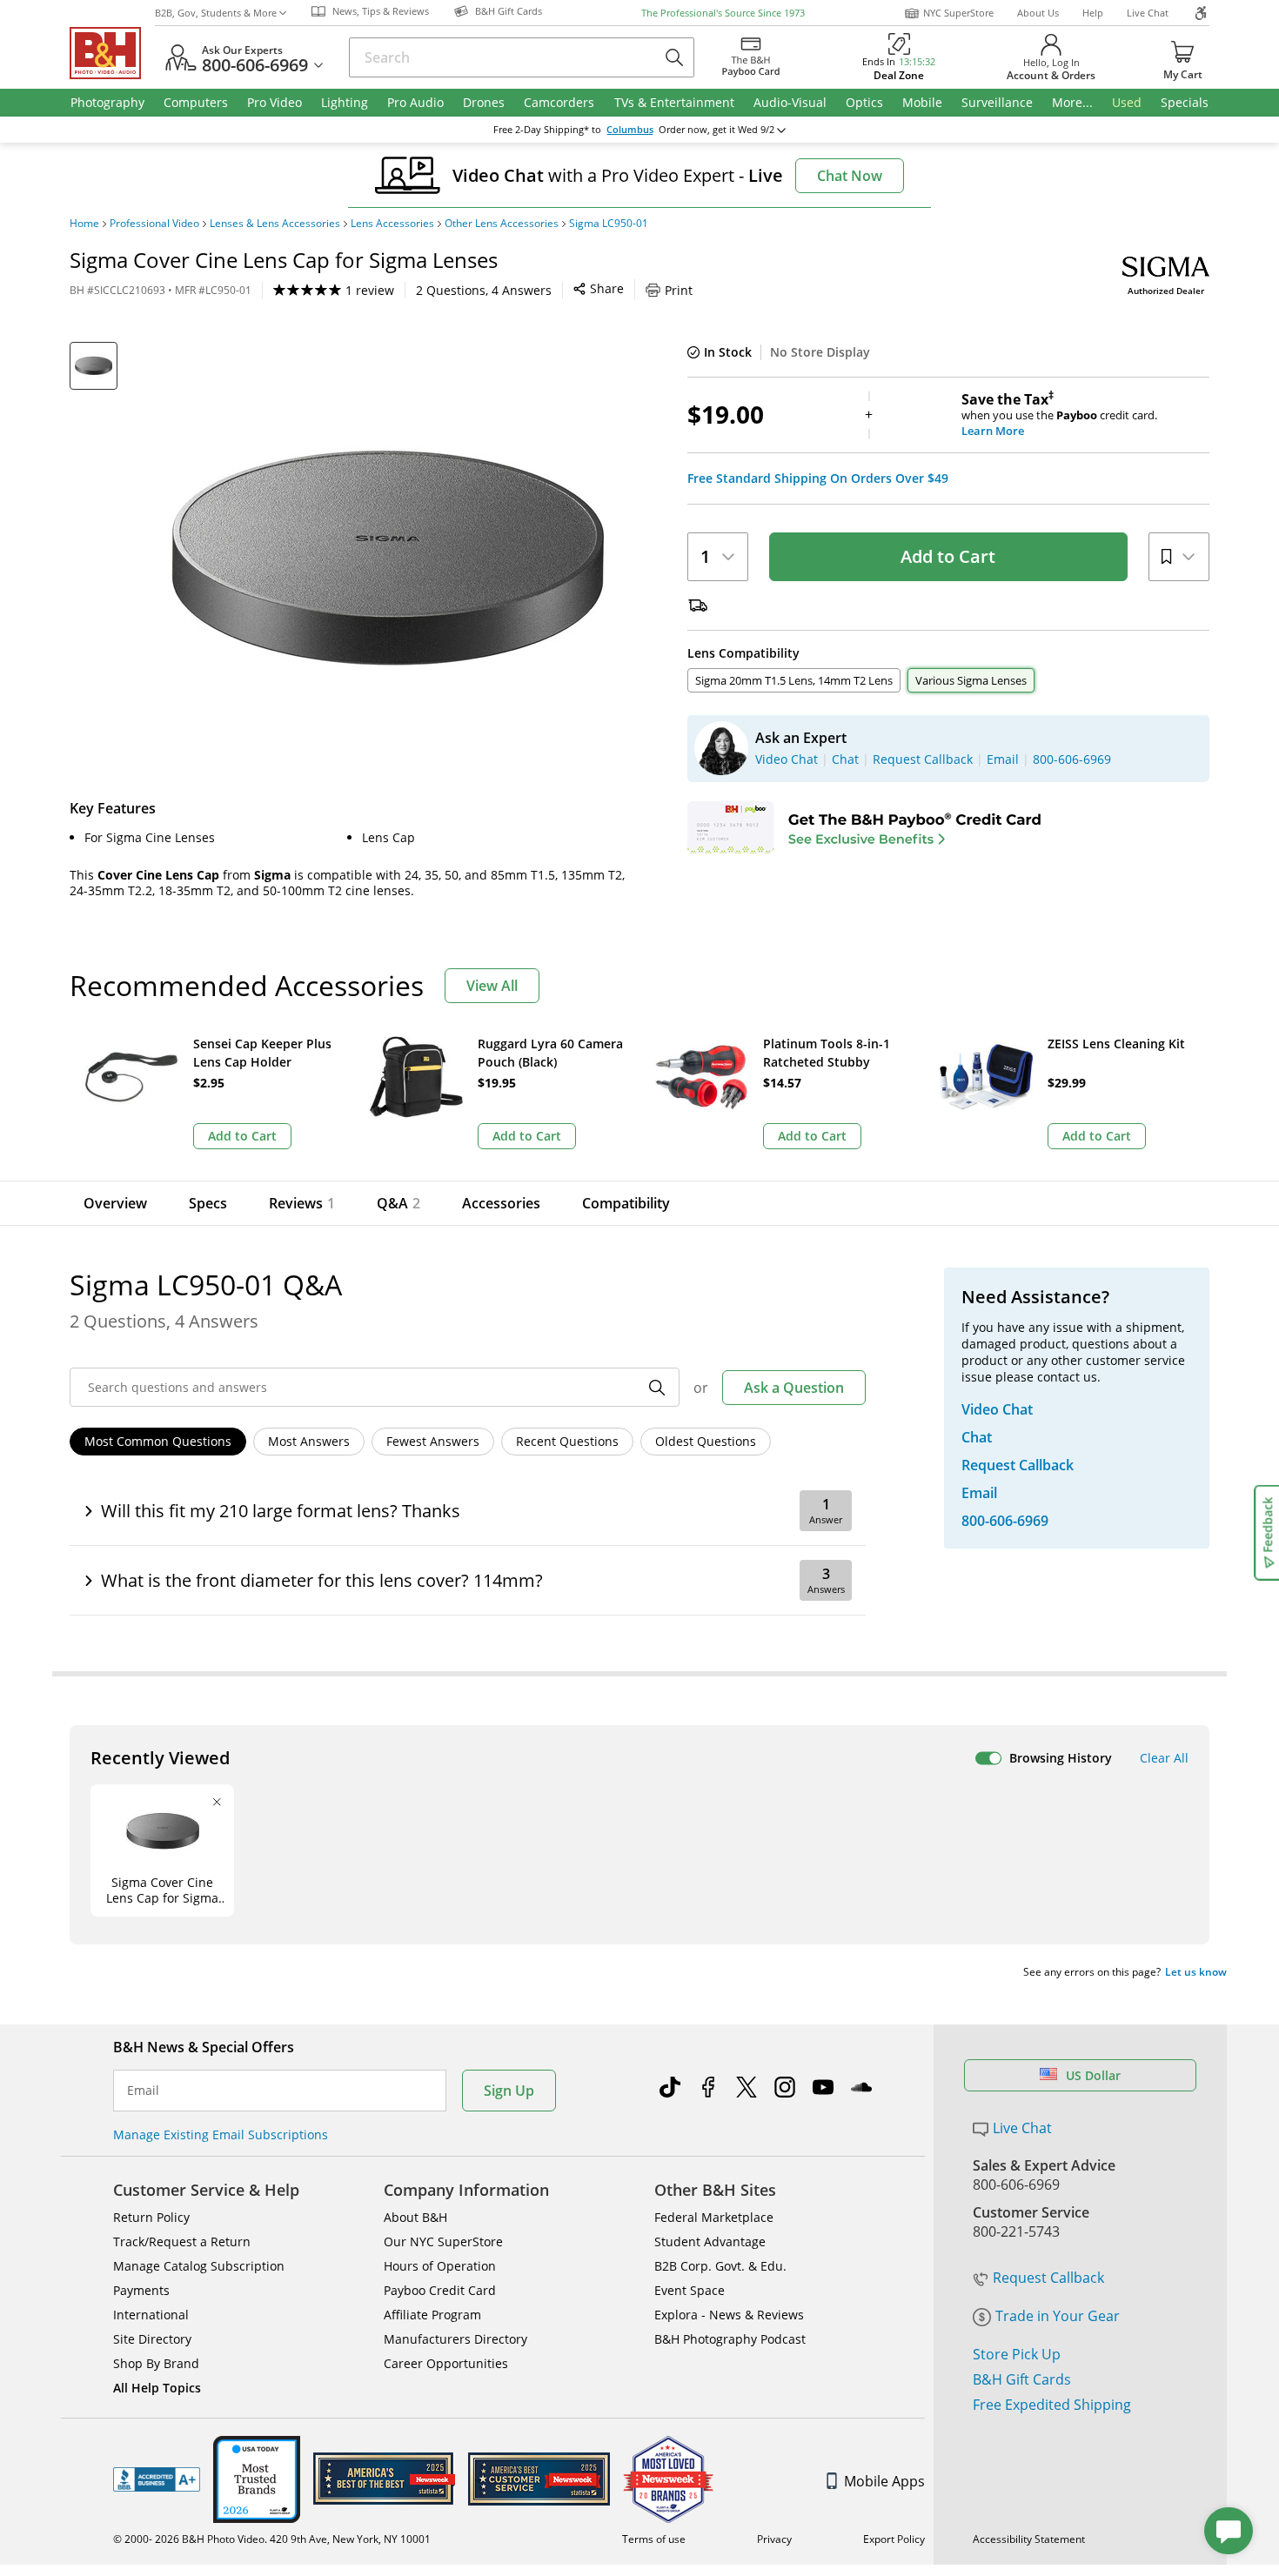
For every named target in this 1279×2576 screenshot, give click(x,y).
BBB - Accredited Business (157, 2479)
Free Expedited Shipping (1052, 2405)
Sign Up (509, 2091)
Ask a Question (794, 1388)
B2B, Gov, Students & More (216, 13)
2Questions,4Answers (484, 290)
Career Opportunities (446, 2363)
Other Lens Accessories (502, 224)
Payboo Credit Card (440, 2290)
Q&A (398, 1203)
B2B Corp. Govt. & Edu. (720, 2266)
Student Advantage (710, 2241)
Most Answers (309, 1441)
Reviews (302, 1203)
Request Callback (1048, 2278)
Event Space (690, 2290)
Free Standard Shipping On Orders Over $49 (818, 478)
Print (679, 290)
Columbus (630, 130)
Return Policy (151, 2217)
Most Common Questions (158, 1441)
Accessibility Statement (1029, 2539)
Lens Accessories (392, 224)
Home (84, 224)
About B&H (415, 2217)
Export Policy (894, 2539)
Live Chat (1148, 13)
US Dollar (1093, 2075)
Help (1093, 13)
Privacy (774, 2539)
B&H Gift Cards (1022, 2379)
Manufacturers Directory (455, 2339)
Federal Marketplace (714, 2217)
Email (143, 2091)
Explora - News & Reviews (729, 2315)
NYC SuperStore (958, 13)
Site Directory (152, 2339)
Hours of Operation (440, 2266)
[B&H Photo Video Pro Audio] (112, 53)
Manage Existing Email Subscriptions (221, 2134)
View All (492, 986)
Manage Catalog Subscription (199, 2266)
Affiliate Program (432, 2315)
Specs (208, 1203)
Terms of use (654, 2539)
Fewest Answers (433, 1441)
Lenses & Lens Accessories (275, 224)
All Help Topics (157, 2388)
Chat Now (850, 176)
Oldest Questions (706, 1441)
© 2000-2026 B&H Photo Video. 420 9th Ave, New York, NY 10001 (272, 2539)
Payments (141, 2290)
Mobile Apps (884, 2481)
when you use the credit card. (1059, 415)
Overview (115, 1203)
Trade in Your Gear (1058, 2316)
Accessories (501, 1203)
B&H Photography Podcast (730, 2339)
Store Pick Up (1017, 2354)
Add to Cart (948, 556)
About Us (1038, 13)
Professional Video (154, 224)
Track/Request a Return (182, 2241)
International (151, 2315)
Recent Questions (567, 1441)
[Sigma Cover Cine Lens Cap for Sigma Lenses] (387, 559)
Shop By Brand (156, 2363)
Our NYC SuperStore (443, 2241)
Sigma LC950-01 (609, 224)
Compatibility (626, 1203)
